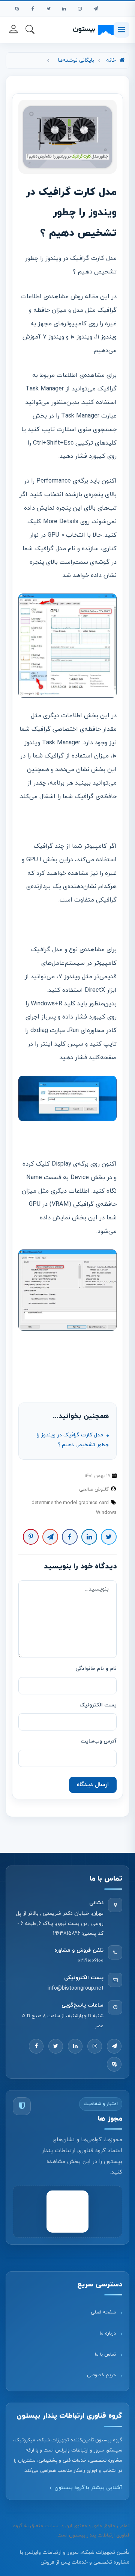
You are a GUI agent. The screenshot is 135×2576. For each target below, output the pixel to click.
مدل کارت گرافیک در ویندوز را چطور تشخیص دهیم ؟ (73, 1440)
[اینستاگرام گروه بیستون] (80, 9)
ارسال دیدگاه (93, 1785)
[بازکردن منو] (121, 30)
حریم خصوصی (101, 2375)
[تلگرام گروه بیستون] (96, 9)
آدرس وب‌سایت (99, 1741)
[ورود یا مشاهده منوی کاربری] (13, 29)
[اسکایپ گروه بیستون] (17, 9)
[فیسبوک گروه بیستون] (33, 9)
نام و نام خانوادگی (96, 1669)
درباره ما (108, 2333)
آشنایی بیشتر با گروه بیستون (88, 2488)
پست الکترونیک (98, 1705)
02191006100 (91, 1961)
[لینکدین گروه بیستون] (64, 9)
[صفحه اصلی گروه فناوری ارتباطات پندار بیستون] (93, 30)
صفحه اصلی (103, 2312)
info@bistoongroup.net (76, 1988)
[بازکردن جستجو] (30, 29)
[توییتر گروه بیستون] (48, 9)
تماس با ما (105, 2354)
